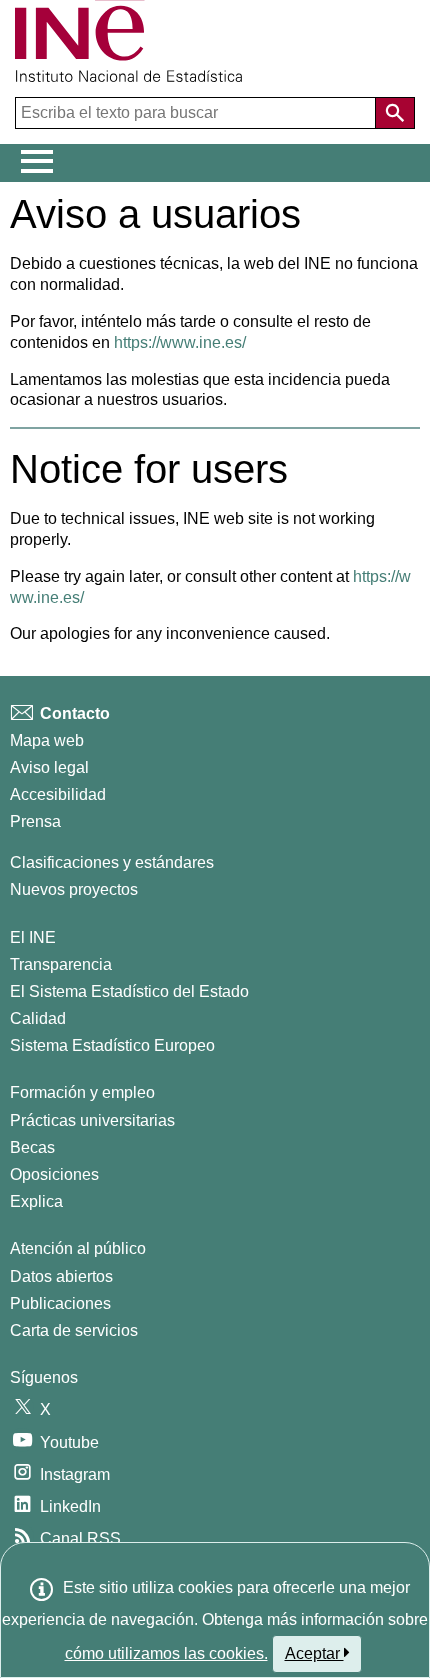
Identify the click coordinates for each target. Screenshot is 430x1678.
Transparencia (61, 964)
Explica (36, 1201)
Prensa (35, 821)
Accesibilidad (58, 794)
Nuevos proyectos (74, 889)
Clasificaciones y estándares (112, 862)
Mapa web (47, 740)
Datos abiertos (61, 1276)
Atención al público (78, 1248)
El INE (33, 937)
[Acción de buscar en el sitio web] (395, 113)
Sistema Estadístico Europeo (112, 1045)
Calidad (38, 1018)
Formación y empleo (82, 1092)
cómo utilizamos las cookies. (166, 1653)
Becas (32, 1147)
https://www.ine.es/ (180, 342)
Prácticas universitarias (92, 1120)
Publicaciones (60, 1303)
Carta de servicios (74, 1330)
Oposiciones (54, 1174)
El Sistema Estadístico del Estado (129, 991)
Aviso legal (49, 767)
